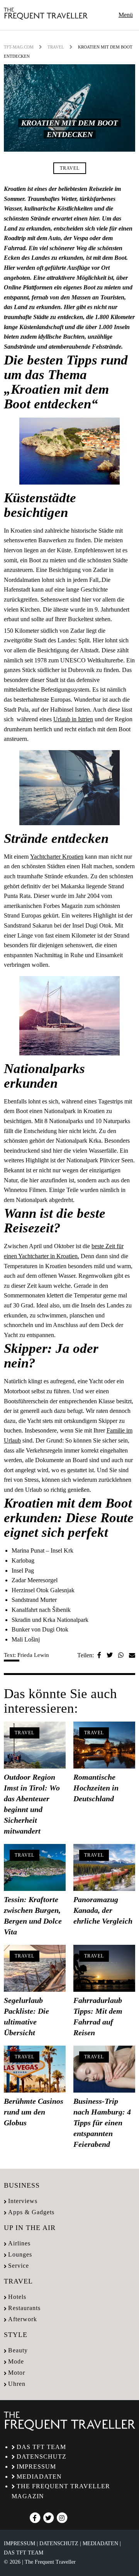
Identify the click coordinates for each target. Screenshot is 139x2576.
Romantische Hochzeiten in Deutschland (96, 1788)
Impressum (36, 2467)
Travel (56, 47)
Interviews (23, 2201)
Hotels (17, 2297)
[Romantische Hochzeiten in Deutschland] (104, 1745)
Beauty (18, 2350)
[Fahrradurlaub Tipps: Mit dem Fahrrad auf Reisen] (104, 1968)
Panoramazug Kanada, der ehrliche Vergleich (103, 1910)
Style (16, 2335)
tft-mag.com (19, 47)
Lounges (20, 2254)
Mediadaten (39, 2477)
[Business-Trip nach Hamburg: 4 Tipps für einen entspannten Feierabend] (104, 2069)
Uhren (17, 2384)
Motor (17, 2373)
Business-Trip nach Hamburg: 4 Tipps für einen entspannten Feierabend (102, 2123)
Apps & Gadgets (31, 2212)
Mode (16, 2361)
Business (22, 2185)
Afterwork (23, 2319)
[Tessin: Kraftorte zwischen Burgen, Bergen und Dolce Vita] (35, 1867)
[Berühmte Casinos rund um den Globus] (35, 2069)
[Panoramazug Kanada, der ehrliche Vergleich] (104, 1867)
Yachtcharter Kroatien (57, 857)
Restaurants (24, 2308)
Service (19, 2266)
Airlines (19, 2243)
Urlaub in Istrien (73, 719)
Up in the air (30, 2228)
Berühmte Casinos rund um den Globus (34, 2112)
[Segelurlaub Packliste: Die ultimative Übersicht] (35, 1968)
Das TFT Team (41, 2447)
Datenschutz (42, 2456)
